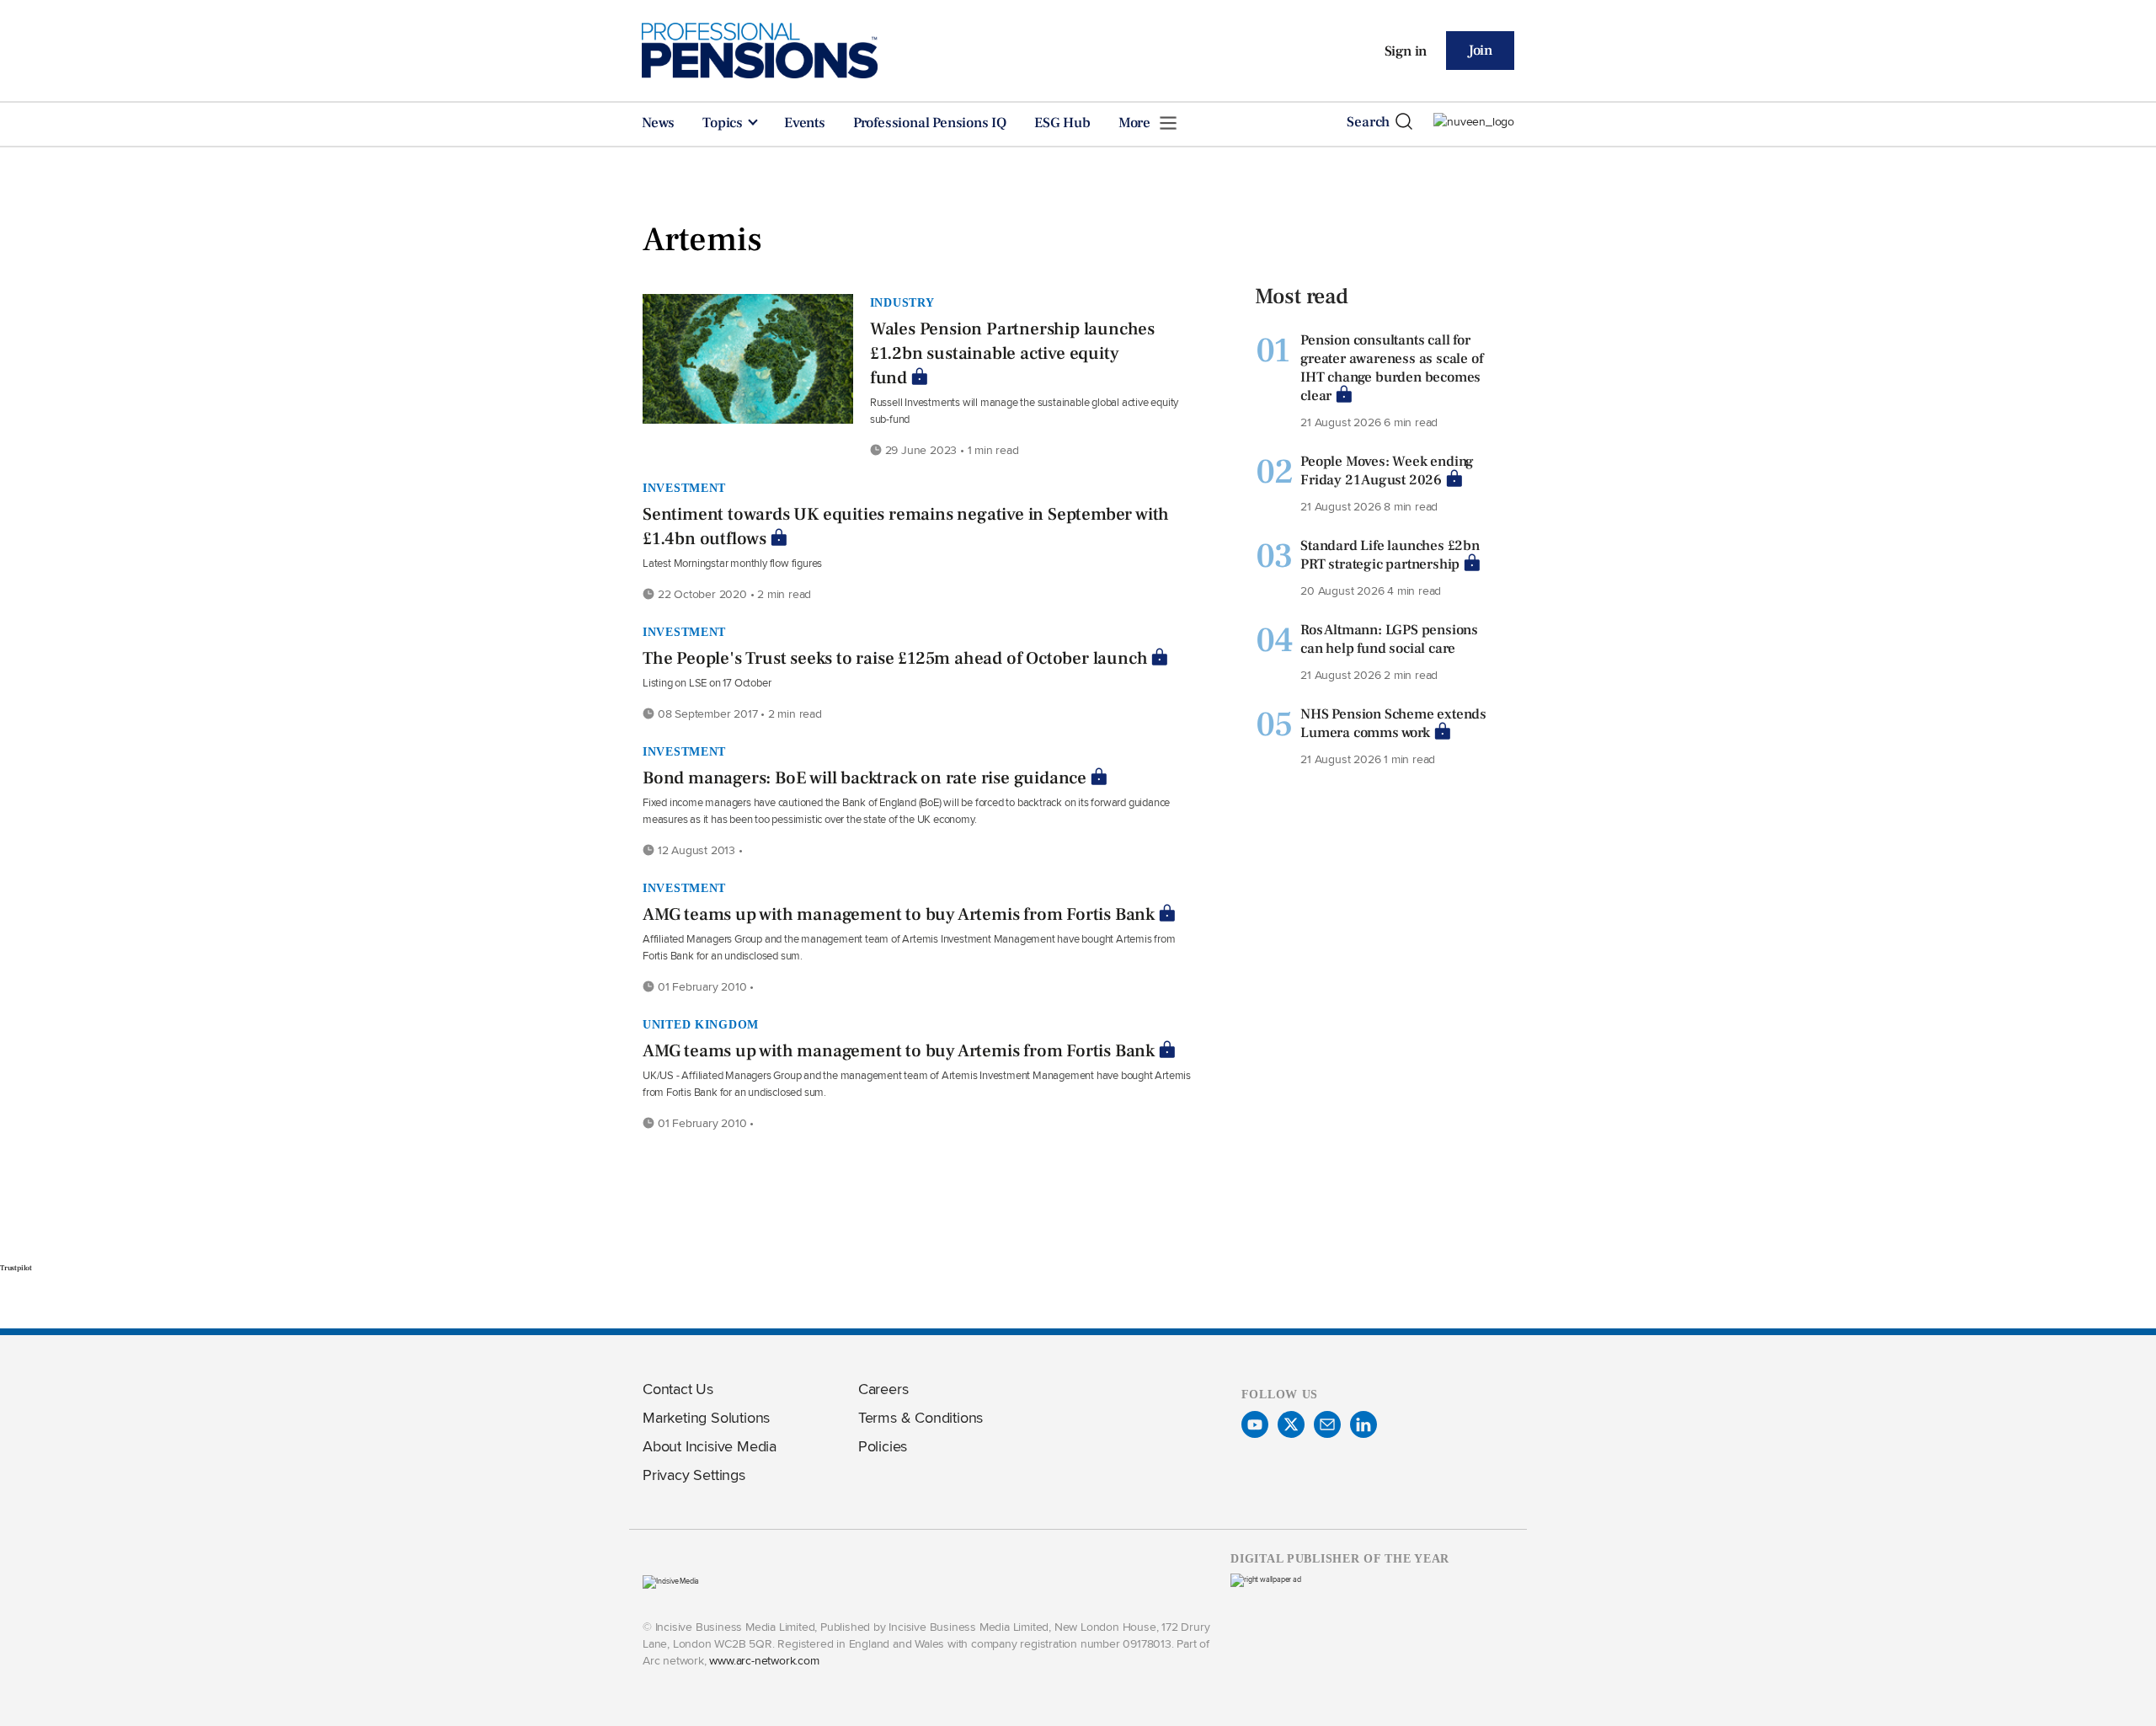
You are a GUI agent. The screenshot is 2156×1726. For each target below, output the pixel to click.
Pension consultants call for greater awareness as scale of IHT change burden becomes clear (1391, 368)
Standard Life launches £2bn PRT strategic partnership (1390, 555)
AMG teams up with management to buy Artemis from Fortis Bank (899, 914)
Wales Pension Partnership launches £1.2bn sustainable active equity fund (1012, 353)
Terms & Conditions (921, 1417)
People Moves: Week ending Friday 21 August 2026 (1387, 471)
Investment (684, 488)
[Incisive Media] (671, 1581)
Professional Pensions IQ (930, 123)
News (658, 123)
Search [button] (1368, 122)
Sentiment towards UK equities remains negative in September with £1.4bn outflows (906, 526)
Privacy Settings (694, 1475)
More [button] (1136, 123)
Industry (902, 302)
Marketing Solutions (706, 1417)
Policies (883, 1446)
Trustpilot (16, 1268)
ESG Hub (1062, 123)
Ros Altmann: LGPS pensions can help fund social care (1389, 639)
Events (805, 123)
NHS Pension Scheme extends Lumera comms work (1393, 724)
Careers (883, 1389)
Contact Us (678, 1389)
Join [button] (1480, 51)
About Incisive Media (710, 1446)
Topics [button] (724, 123)
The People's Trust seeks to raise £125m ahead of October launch (895, 658)
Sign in (1406, 51)
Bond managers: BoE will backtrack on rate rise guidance (865, 778)
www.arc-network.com (764, 1660)
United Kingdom (701, 1024)
